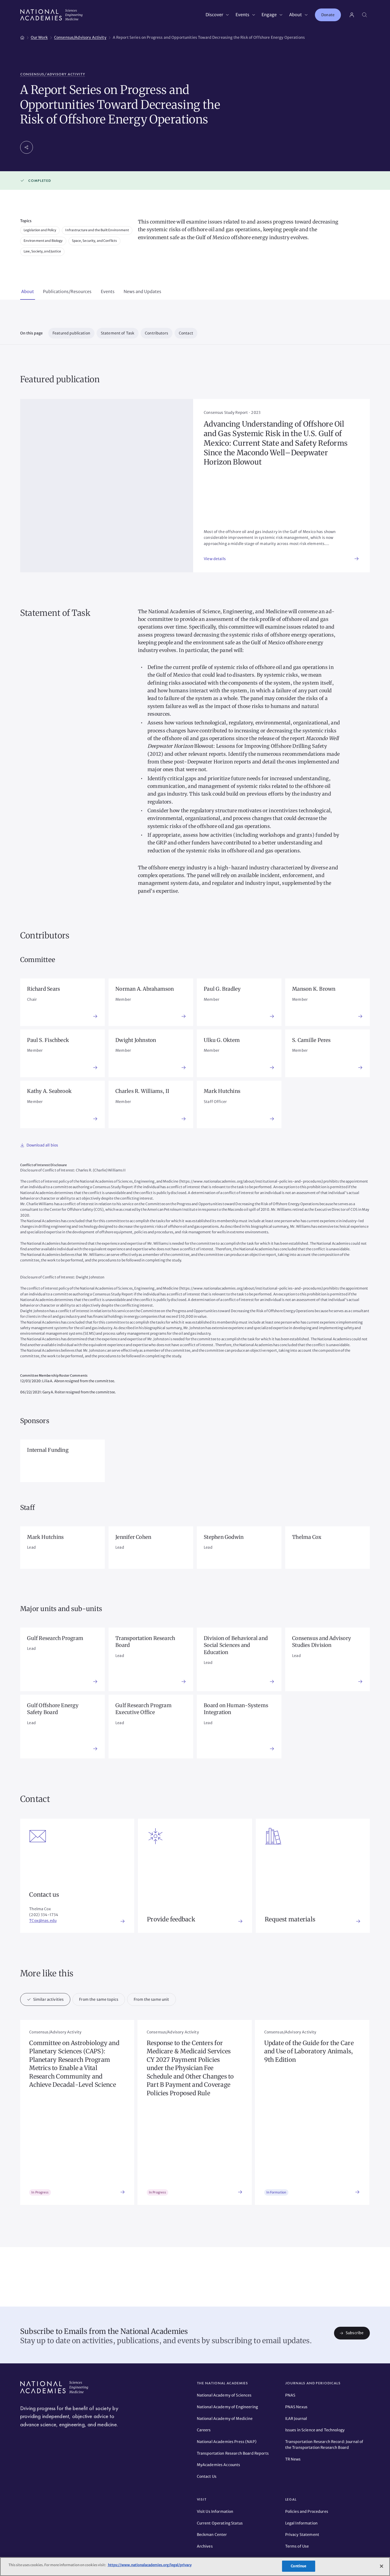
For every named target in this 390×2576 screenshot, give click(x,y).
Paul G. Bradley (222, 989)
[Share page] (27, 147)
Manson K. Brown (314, 989)
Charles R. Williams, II (142, 1091)
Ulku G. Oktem (222, 1040)
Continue (298, 2566)
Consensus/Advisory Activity (53, 74)
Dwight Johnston (136, 1040)
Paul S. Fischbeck (48, 1040)
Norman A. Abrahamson (145, 989)
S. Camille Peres (311, 1040)
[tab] (28, 292)
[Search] (365, 15)
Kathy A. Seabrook (49, 1091)
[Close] (382, 2566)
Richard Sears (44, 989)
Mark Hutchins (222, 1091)
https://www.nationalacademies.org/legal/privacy (149, 2565)
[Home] (22, 37)
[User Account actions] (352, 15)
